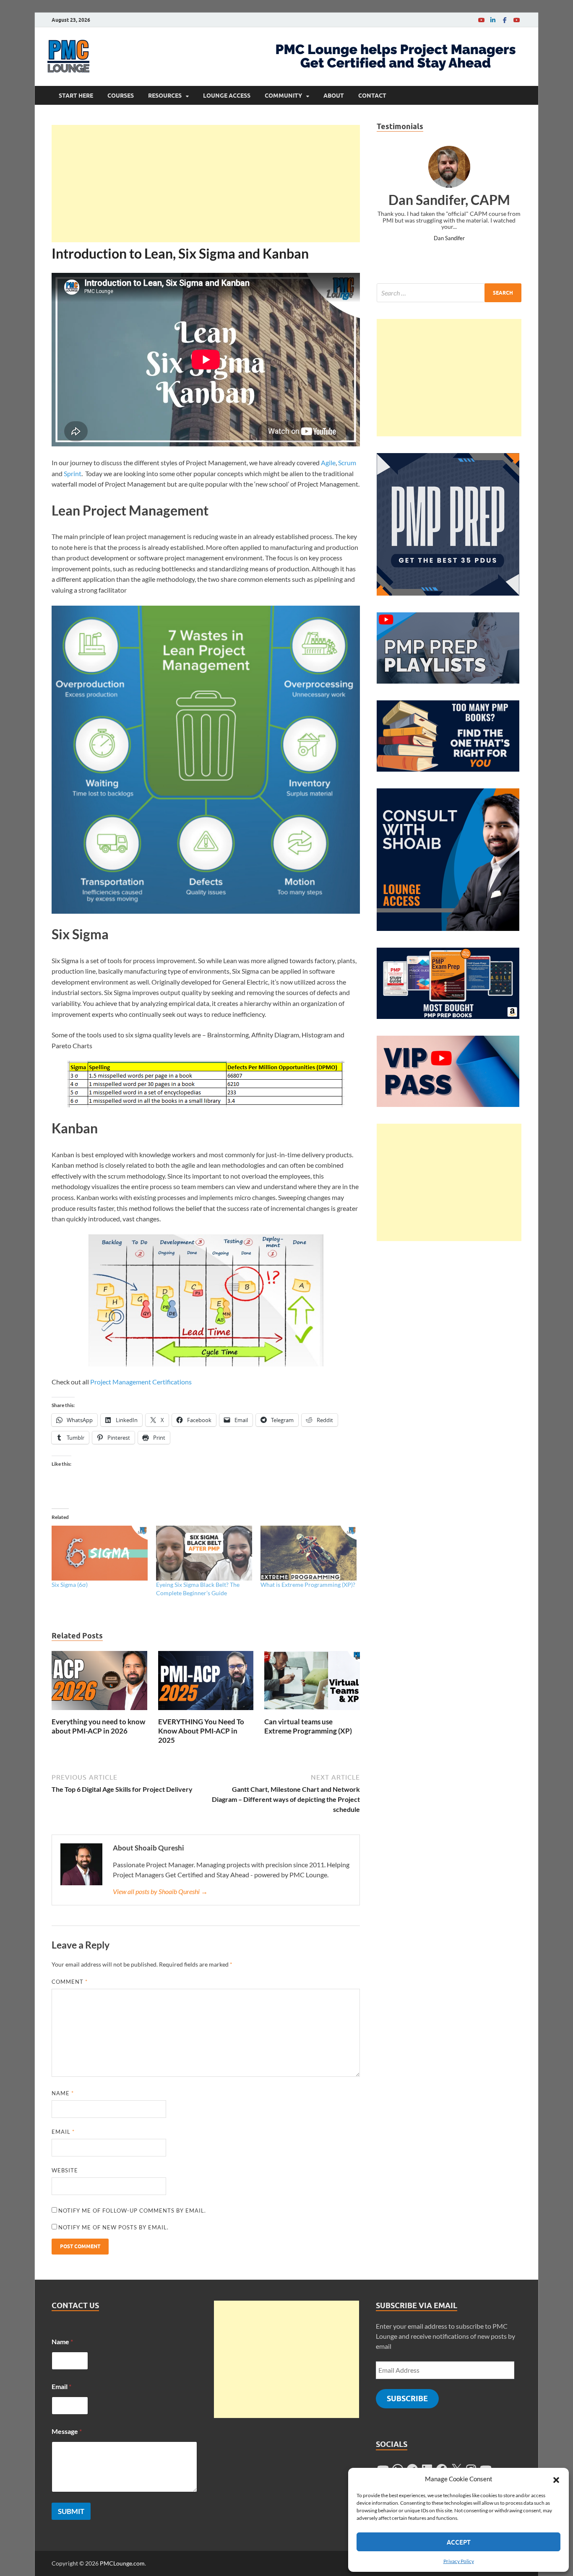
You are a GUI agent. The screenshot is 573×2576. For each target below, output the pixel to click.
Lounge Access (227, 96)
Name (63, 2093)
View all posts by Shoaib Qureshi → (160, 1891)
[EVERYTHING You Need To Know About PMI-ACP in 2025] (206, 1683)
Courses (121, 96)
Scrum (347, 463)
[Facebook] (505, 20)
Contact (372, 96)
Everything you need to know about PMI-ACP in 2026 (98, 1726)
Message (67, 2431)
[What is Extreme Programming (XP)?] (309, 1553)
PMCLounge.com (122, 2563)
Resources (165, 96)
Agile (328, 463)
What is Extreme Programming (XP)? (308, 1585)
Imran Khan (449, 238)
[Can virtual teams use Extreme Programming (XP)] (312, 1683)
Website (65, 2170)
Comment (70, 1982)
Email (63, 2132)
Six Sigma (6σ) (70, 1585)
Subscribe (407, 2398)
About (334, 96)
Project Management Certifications (141, 1382)
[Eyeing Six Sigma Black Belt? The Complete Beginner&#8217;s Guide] (204, 1553)
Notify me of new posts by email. (113, 2227)
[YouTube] (481, 20)
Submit (71, 2511)
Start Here (76, 96)
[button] (556, 2479)
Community (283, 96)
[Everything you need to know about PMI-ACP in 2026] (99, 1683)
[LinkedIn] (493, 20)
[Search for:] (449, 293)
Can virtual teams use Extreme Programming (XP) (308, 1726)
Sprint (73, 473)
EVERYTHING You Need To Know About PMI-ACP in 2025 (201, 1731)
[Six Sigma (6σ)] (100, 1553)
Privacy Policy (459, 2561)
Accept (459, 2542)
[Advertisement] (206, 184)
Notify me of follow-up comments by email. (132, 2211)
